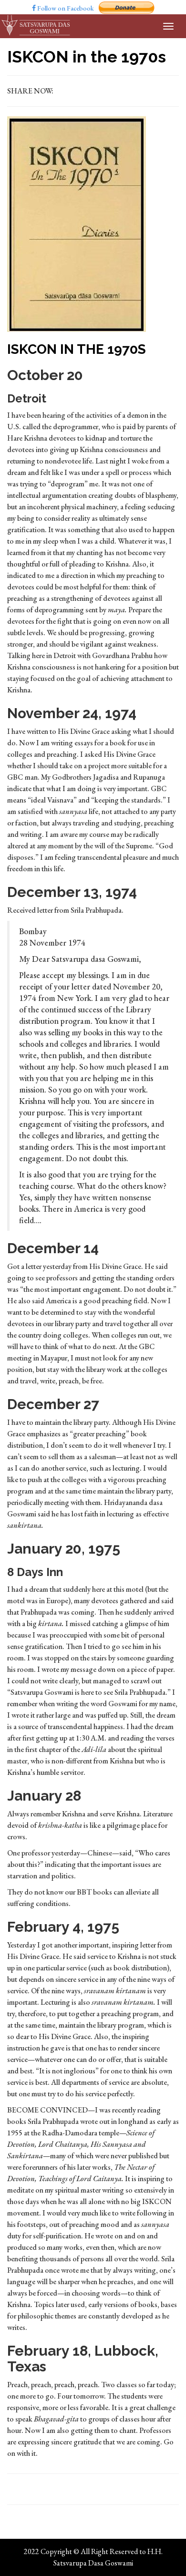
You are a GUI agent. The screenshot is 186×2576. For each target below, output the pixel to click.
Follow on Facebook (65, 8)
